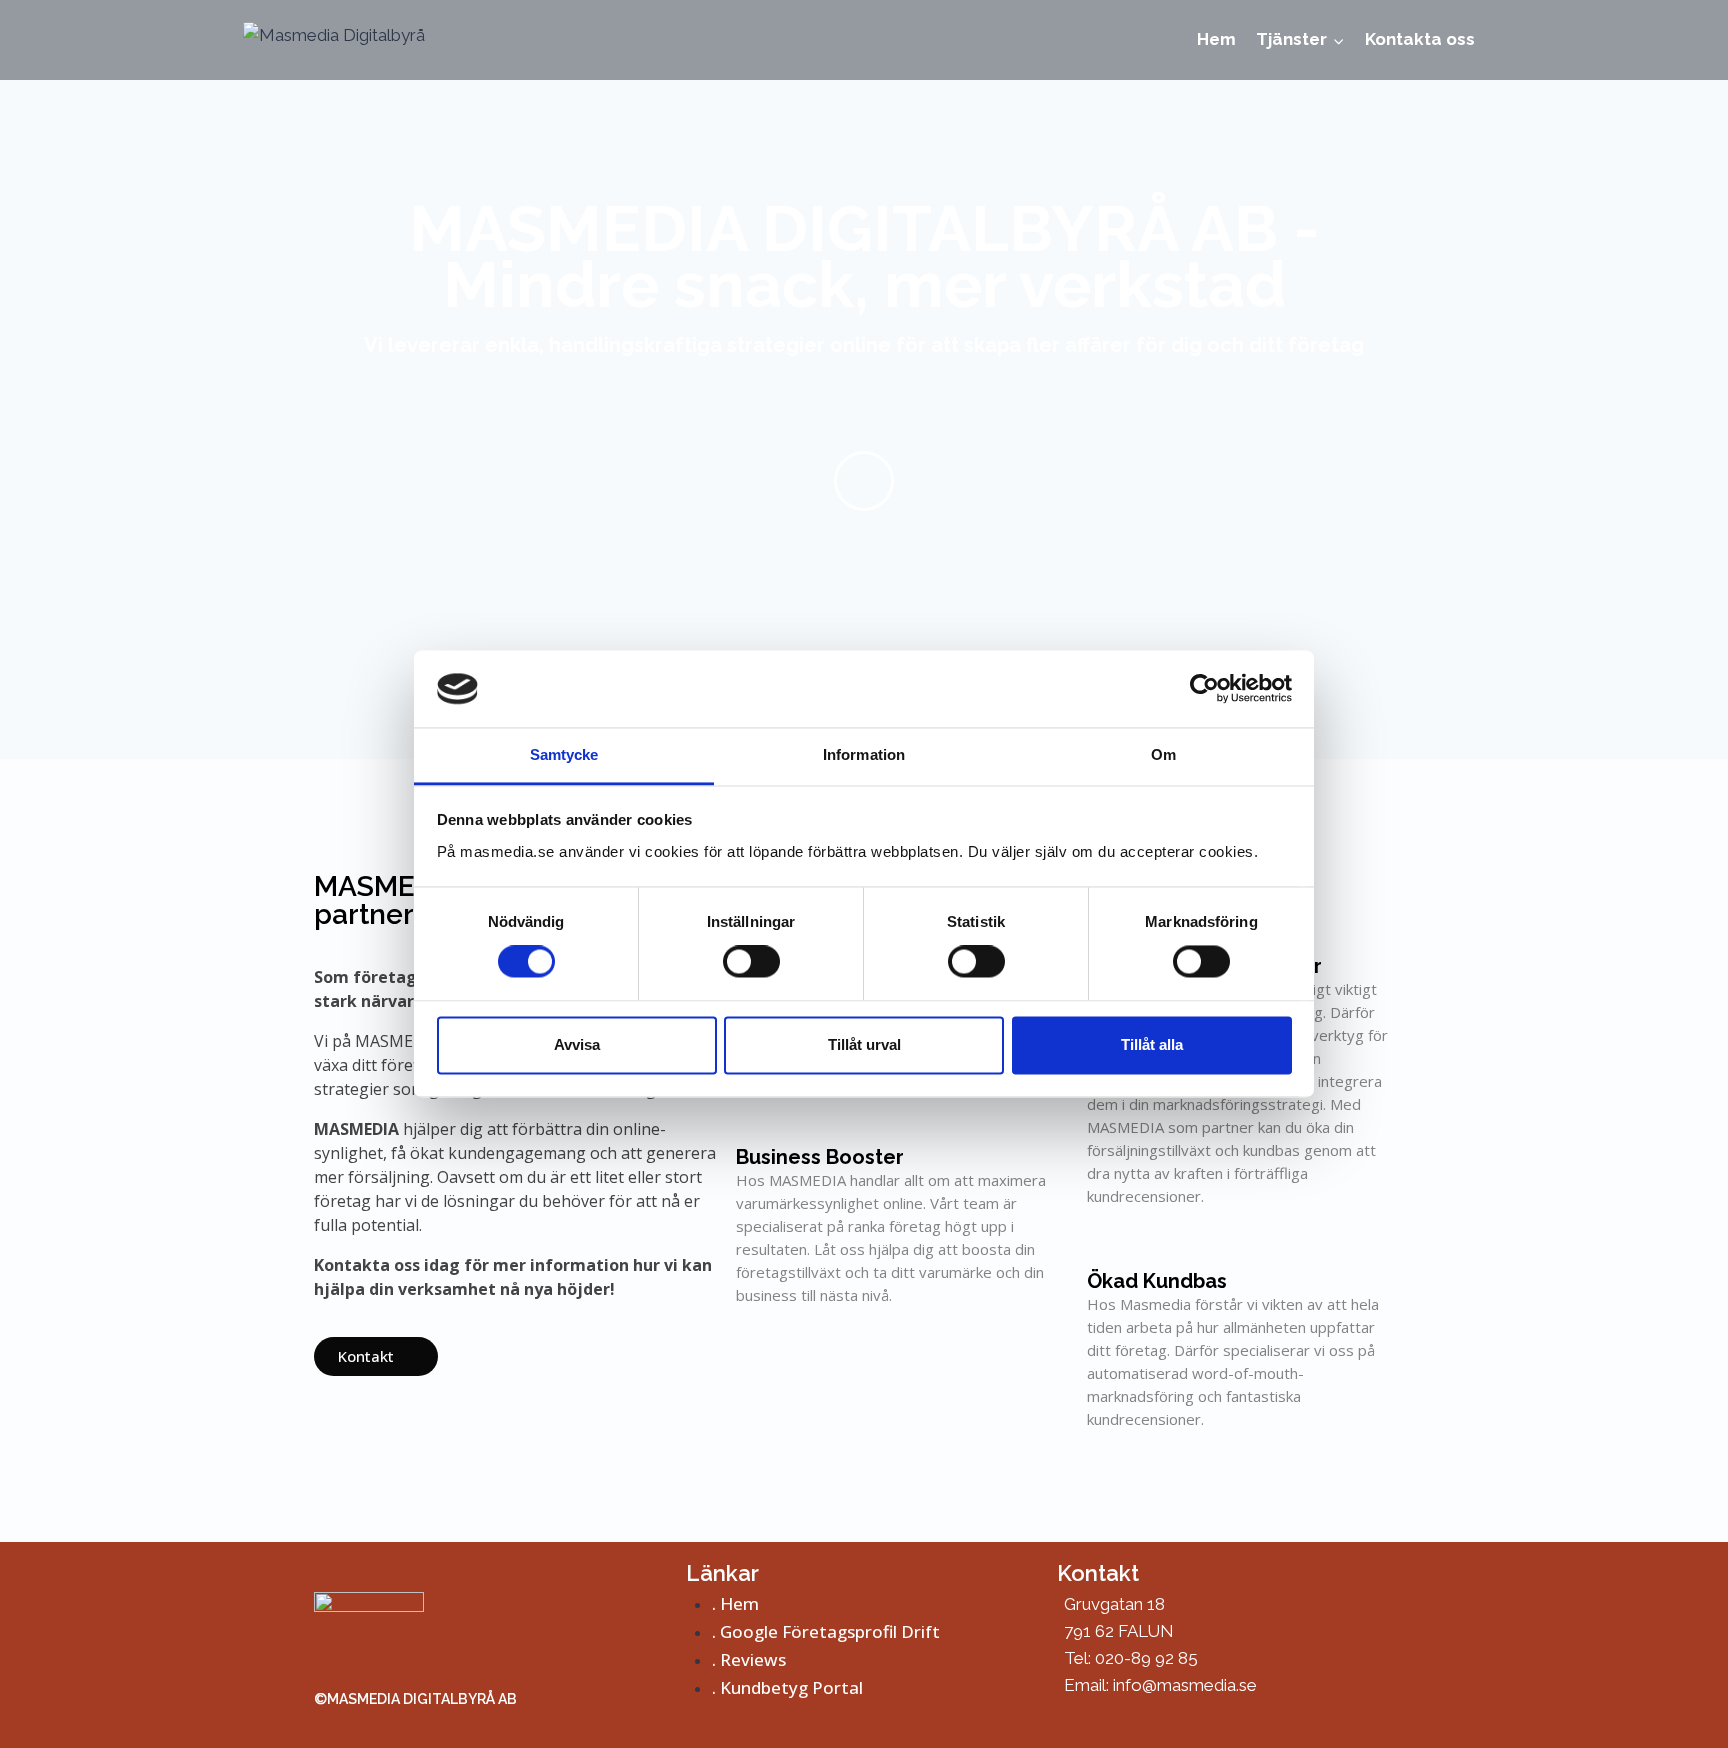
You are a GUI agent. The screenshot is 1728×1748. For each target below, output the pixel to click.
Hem (1216, 39)
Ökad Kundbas (1157, 1281)
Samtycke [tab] (564, 754)
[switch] (751, 962)
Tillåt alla (1152, 1044)
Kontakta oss (1420, 39)
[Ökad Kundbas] (1105, 1246)
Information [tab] (864, 754)
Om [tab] (1163, 754)
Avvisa (577, 1044)
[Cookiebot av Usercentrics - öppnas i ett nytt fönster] (1204, 689)
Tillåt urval (864, 1044)
